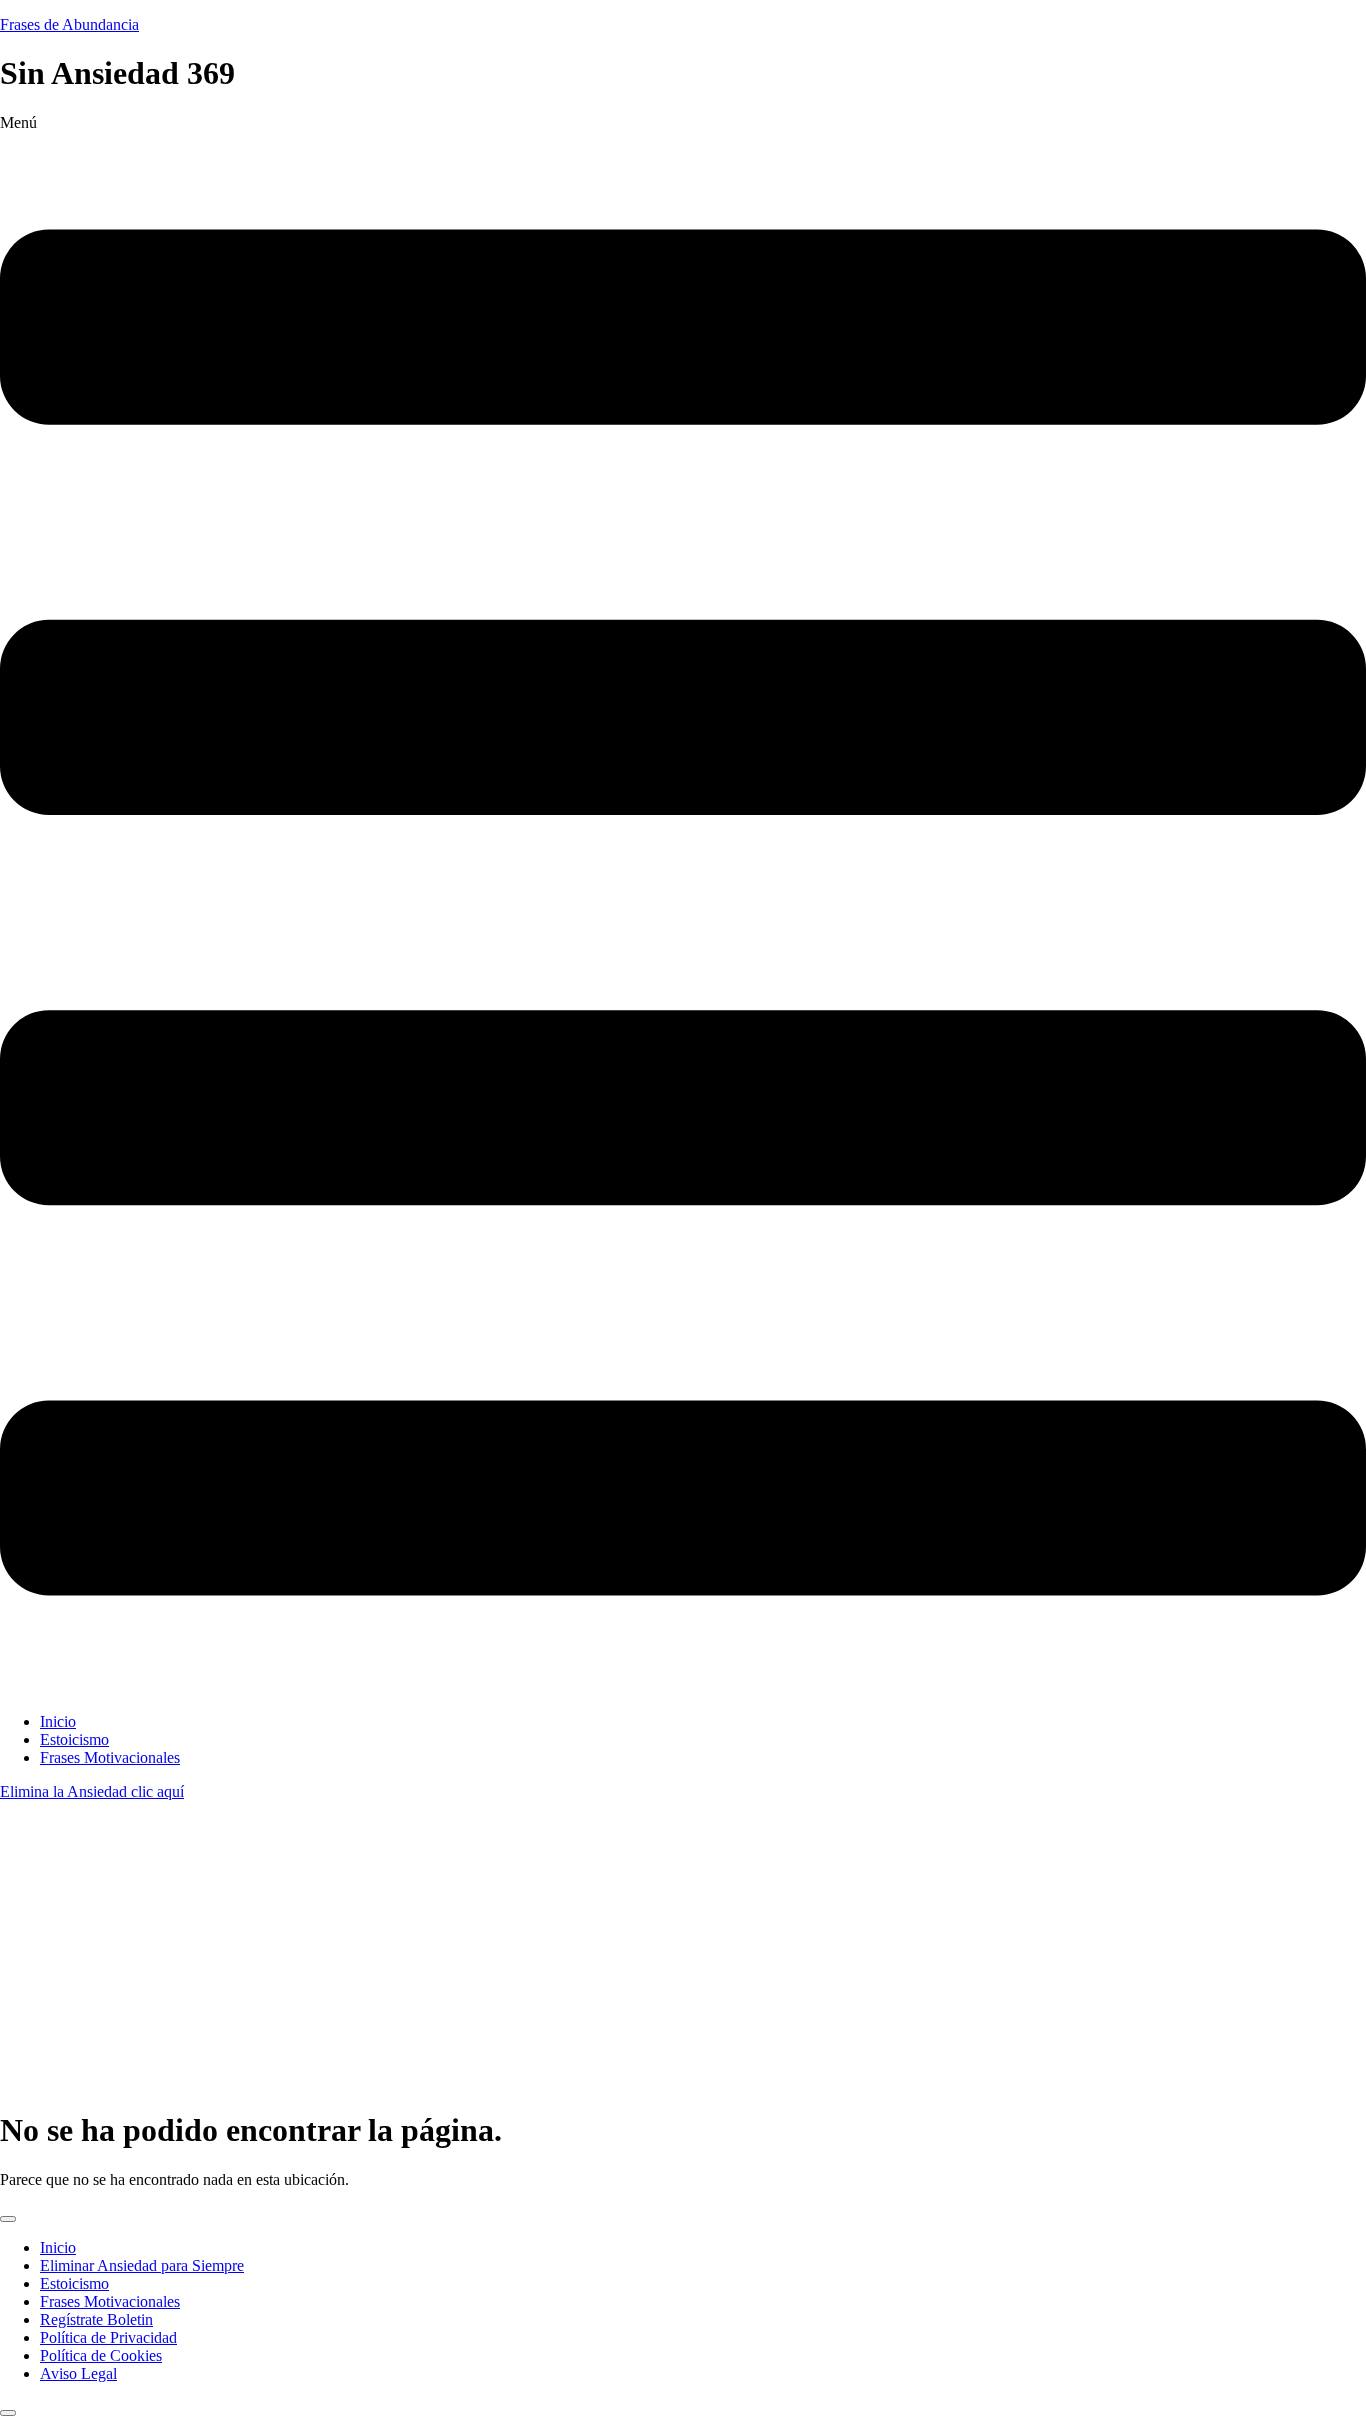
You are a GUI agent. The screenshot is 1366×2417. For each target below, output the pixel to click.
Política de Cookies (101, 2355)
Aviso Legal (78, 2373)
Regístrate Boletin (96, 2319)
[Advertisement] (683, 1951)
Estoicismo (74, 1739)
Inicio (58, 1721)
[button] (683, 905)
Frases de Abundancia (69, 24)
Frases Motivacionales (110, 1757)
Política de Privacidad (108, 2337)
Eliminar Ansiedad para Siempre (142, 2265)
